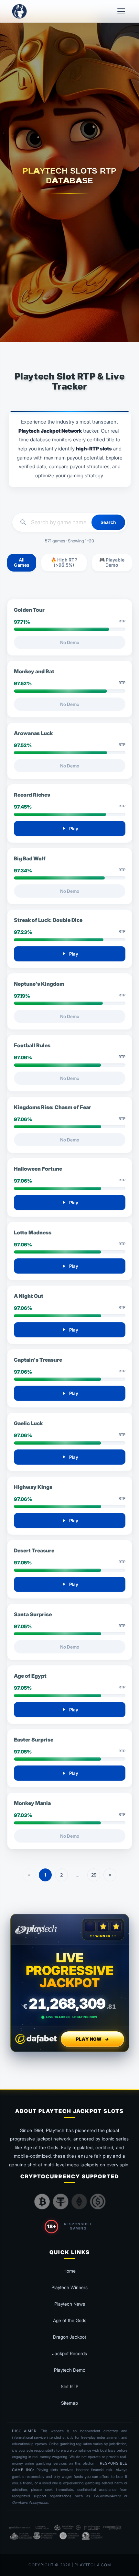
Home (69, 2271)
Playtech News (70, 2304)
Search (108, 522)
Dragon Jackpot (69, 2337)
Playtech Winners (69, 2287)
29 (94, 1875)
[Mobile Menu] (121, 11)
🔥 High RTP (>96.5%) (64, 562)
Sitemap (69, 2403)
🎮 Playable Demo (112, 562)
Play (69, 828)
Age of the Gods (70, 2320)
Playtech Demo (70, 2370)
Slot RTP (70, 2386)
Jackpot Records (69, 2353)
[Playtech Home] (19, 11)
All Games (22, 562)
